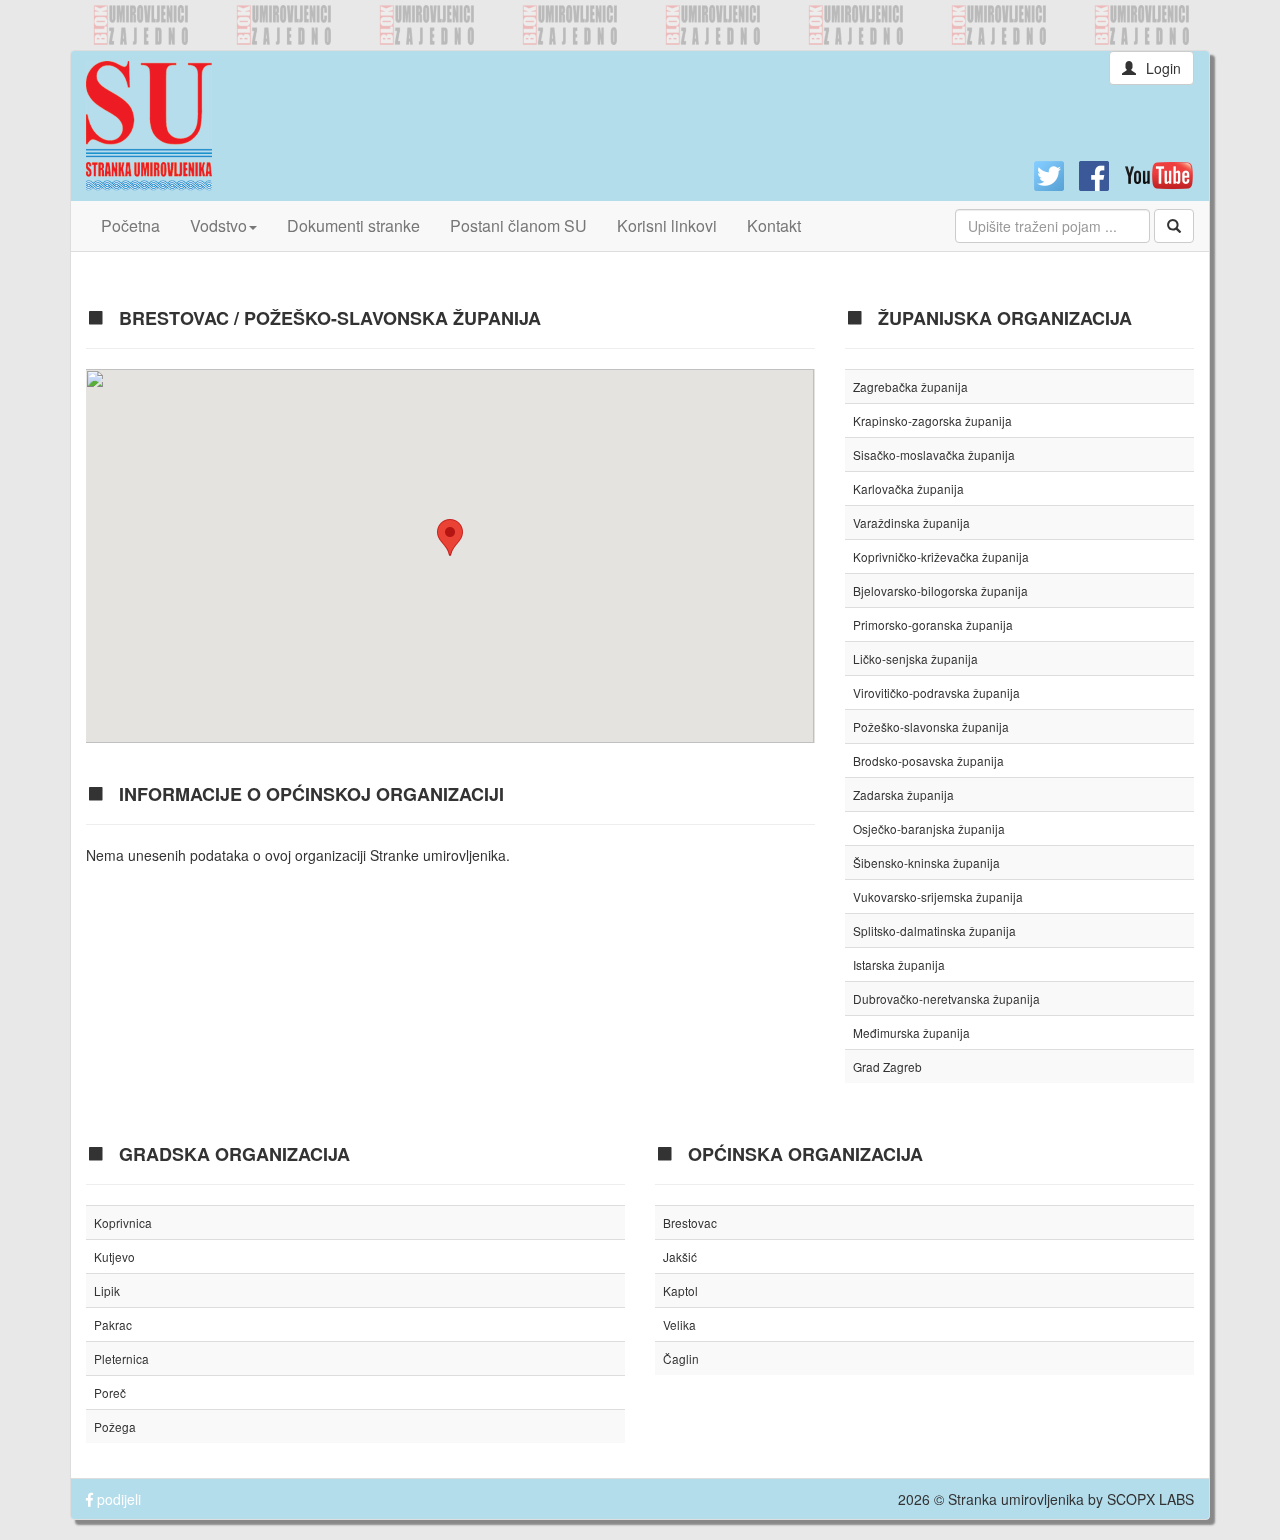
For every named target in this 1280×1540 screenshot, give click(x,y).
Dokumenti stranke (353, 225)
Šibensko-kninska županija (926, 862)
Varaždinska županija (911, 522)
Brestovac (690, 1222)
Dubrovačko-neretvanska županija (946, 998)
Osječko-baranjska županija (929, 828)
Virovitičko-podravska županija (936, 692)
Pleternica (121, 1358)
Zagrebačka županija (910, 386)
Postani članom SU (518, 225)
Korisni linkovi (667, 225)
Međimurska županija (911, 1032)
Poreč (110, 1392)
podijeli (117, 1499)
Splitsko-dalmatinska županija (934, 930)
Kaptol (680, 1290)
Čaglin (681, 1358)
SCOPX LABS (1150, 1499)
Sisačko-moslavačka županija (934, 454)
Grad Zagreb (887, 1066)
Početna (130, 225)
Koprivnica (123, 1222)
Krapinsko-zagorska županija (932, 420)
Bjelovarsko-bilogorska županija (940, 590)
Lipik (107, 1290)
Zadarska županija (903, 794)
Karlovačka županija (908, 488)
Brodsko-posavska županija (928, 760)
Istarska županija (899, 964)
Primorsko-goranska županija (933, 624)
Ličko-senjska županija (915, 658)
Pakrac (113, 1324)
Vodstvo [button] (218, 225)
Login (1163, 68)
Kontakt (774, 225)
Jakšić (680, 1256)
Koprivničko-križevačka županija (941, 556)
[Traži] (1174, 226)
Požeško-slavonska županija (931, 726)
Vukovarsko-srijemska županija (938, 896)
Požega (115, 1426)
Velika (679, 1324)
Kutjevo (114, 1256)
